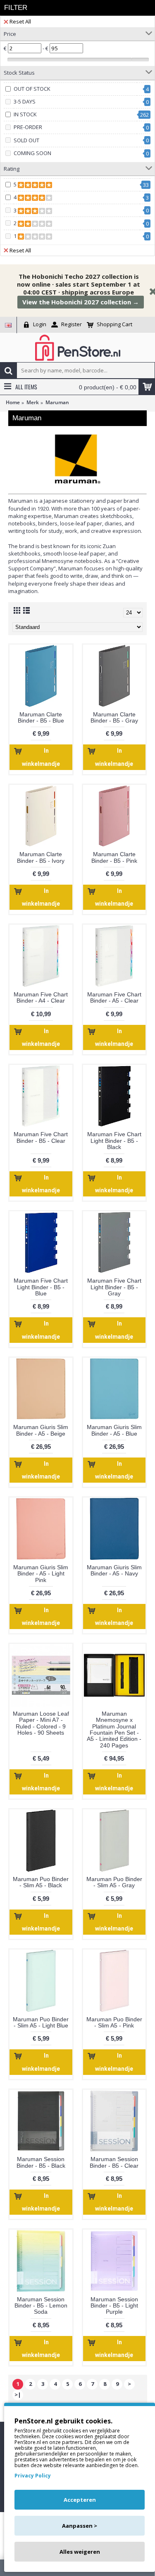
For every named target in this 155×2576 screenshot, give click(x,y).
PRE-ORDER (28, 127)
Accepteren (80, 2500)
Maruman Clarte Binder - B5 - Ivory (41, 857)
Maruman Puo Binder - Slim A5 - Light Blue (41, 2022)
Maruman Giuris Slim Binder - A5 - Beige (41, 1430)
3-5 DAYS (25, 101)
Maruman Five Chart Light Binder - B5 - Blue (41, 1287)
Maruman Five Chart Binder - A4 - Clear (41, 997)
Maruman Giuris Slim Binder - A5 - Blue (114, 1430)
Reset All (20, 21)
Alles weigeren (80, 2552)
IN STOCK (25, 114)
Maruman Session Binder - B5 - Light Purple (114, 2306)
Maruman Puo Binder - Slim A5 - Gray (114, 1882)
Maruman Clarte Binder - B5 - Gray (114, 717)
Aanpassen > (80, 2526)
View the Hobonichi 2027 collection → (81, 302)
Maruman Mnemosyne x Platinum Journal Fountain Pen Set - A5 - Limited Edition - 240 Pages (114, 1729)
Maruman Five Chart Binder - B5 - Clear (41, 1137)
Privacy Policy (33, 2476)
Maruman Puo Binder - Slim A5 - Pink (114, 2022)
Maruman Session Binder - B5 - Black (41, 2162)
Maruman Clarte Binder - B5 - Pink (114, 857)
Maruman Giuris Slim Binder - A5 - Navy (114, 1570)
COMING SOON (32, 153)
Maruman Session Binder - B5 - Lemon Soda (41, 2306)
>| (18, 2395)
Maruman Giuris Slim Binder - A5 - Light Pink (41, 1574)
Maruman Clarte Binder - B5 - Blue (41, 717)
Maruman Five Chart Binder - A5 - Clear (114, 997)
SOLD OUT (26, 140)
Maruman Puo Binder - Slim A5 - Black (41, 1882)
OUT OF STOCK (32, 89)
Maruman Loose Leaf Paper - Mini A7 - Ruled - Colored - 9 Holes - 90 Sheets (41, 1723)
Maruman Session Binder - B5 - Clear (114, 2162)
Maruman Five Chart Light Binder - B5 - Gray (114, 1287)
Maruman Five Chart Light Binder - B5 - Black (114, 1141)
